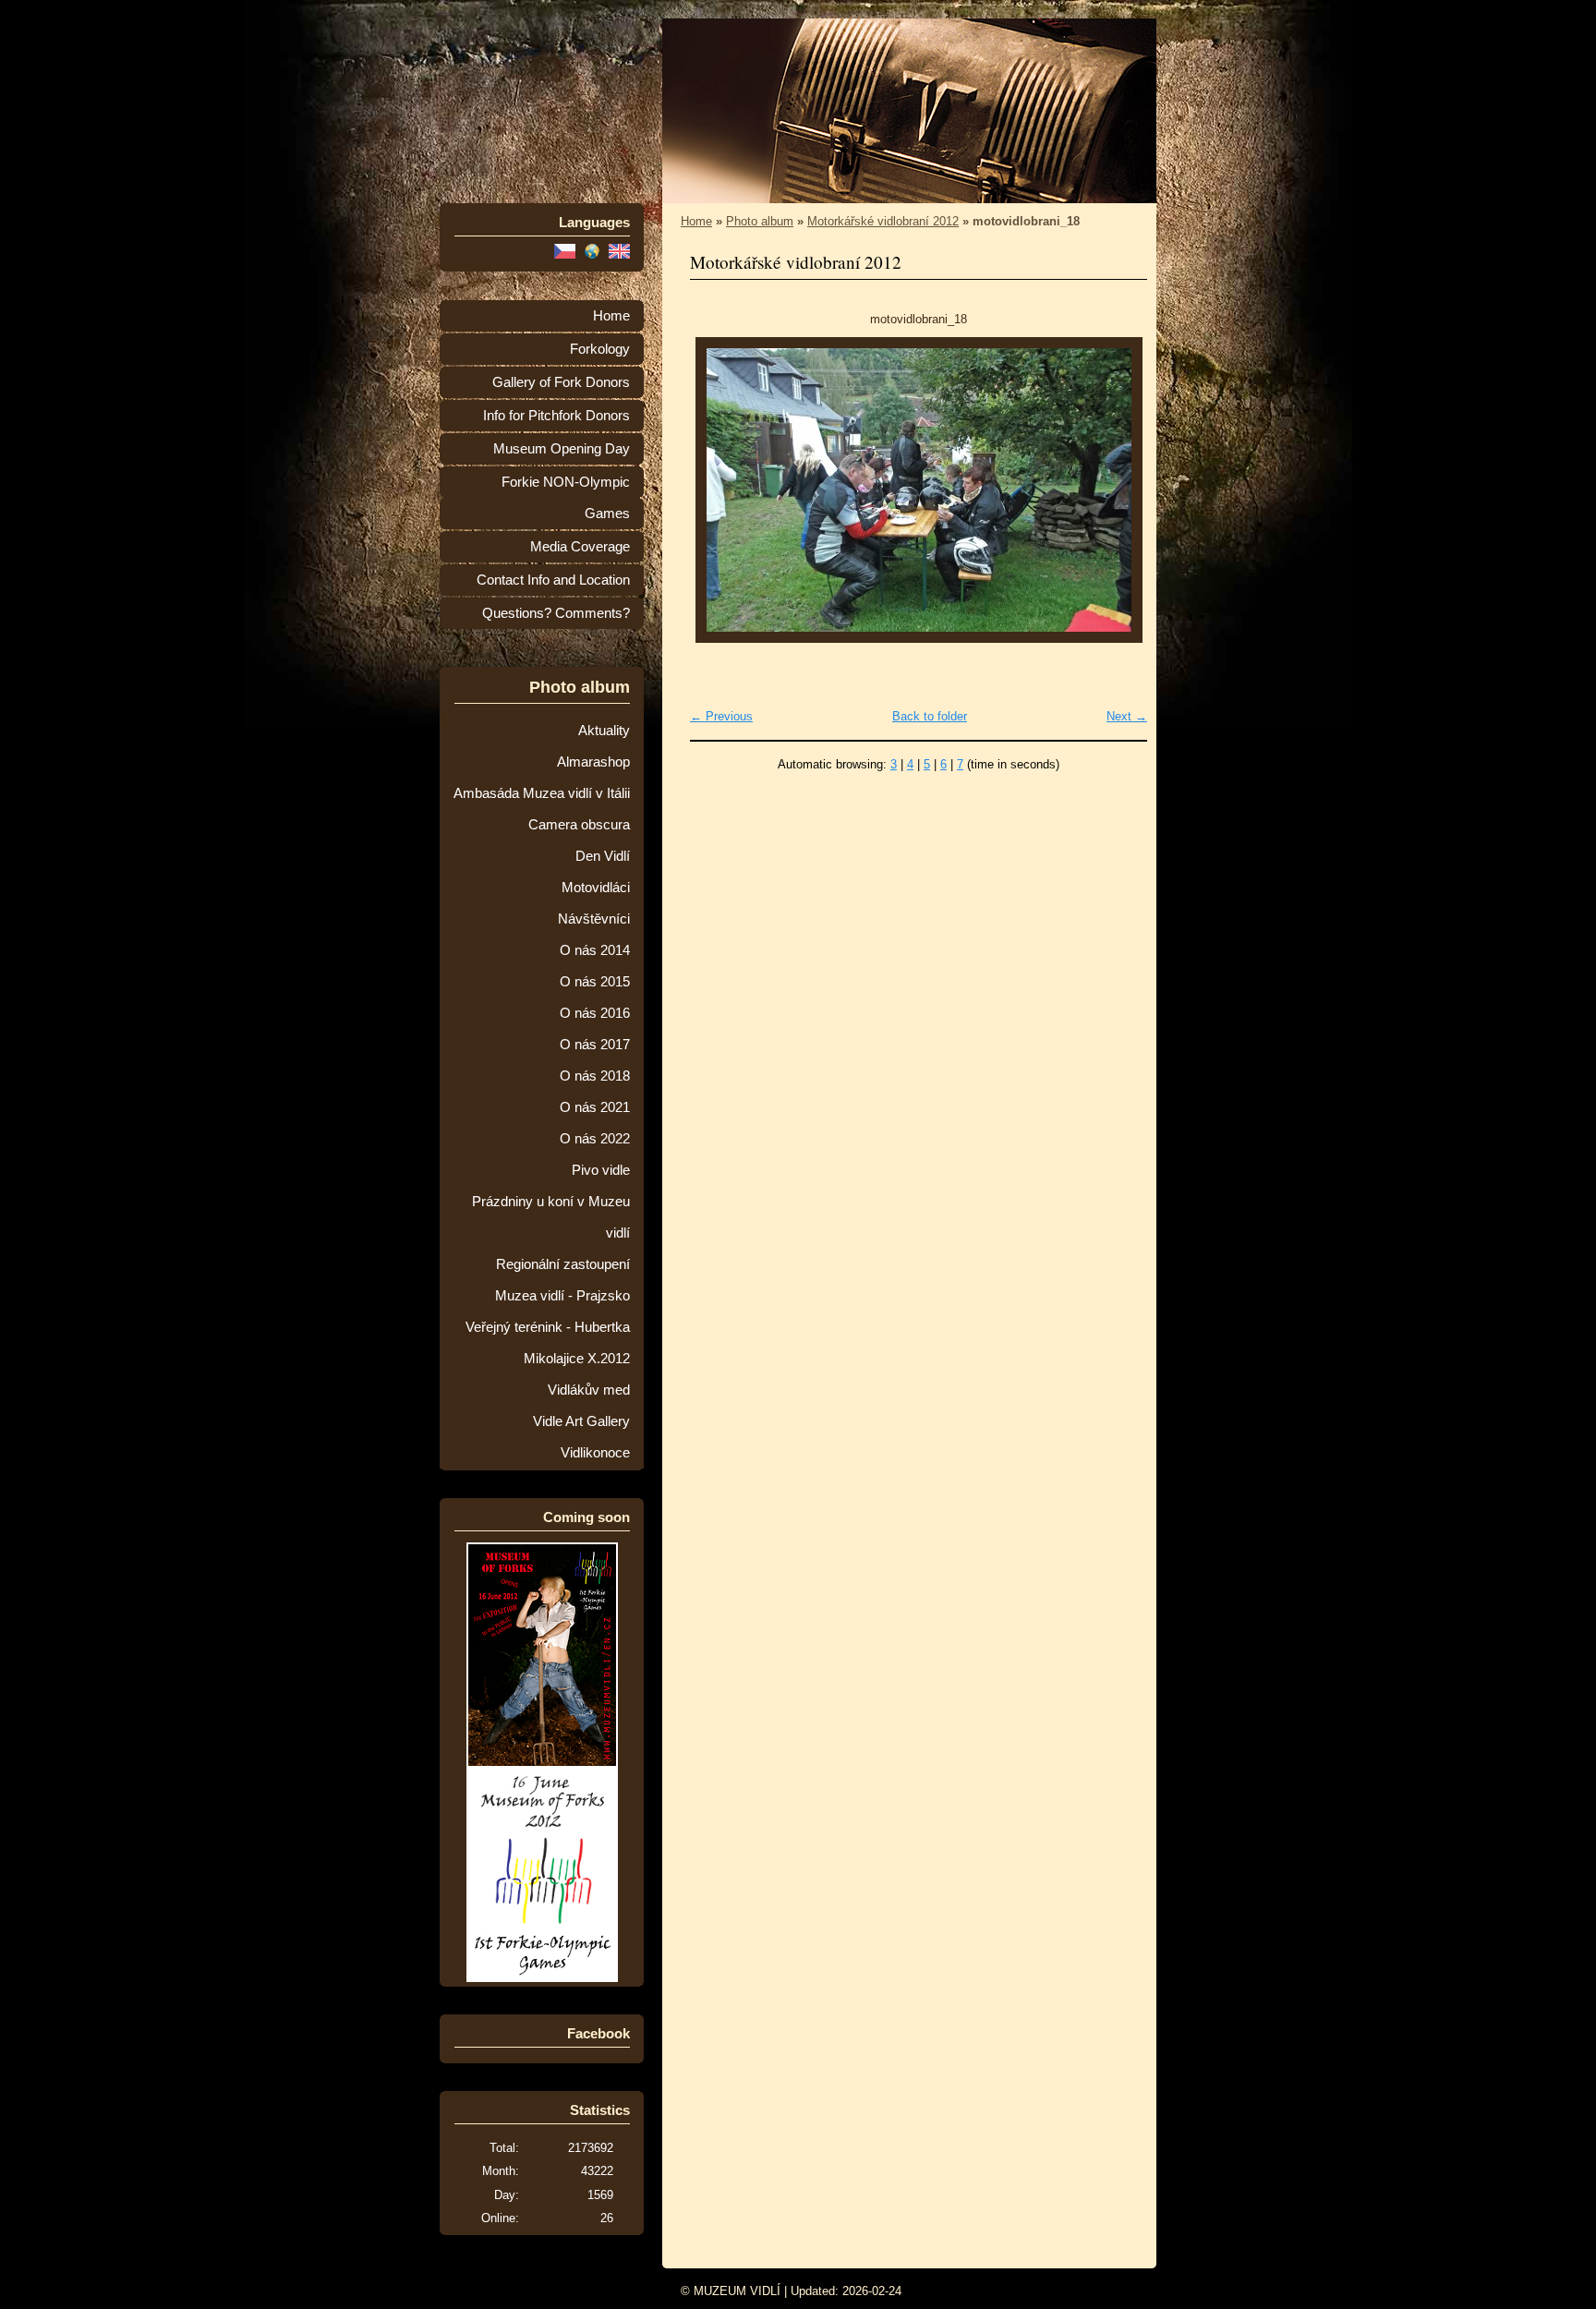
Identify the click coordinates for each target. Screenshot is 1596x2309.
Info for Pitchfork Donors (556, 416)
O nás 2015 (595, 982)
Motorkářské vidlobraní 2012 (883, 221)
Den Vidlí (603, 856)
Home (611, 316)
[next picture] (1117, 490)
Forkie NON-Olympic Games (566, 498)
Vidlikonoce (595, 1453)
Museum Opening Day (562, 449)
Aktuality (604, 731)
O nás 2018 (595, 1076)
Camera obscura (579, 825)
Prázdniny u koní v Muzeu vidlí (551, 1217)
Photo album (760, 221)
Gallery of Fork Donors (561, 382)
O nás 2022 (595, 1139)
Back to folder (930, 716)
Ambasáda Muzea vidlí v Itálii (542, 793)
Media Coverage (580, 547)
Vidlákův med (589, 1390)
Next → (1127, 716)
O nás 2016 (595, 1013)
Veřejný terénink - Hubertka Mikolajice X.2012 (548, 1343)
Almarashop (593, 762)
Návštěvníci (594, 919)
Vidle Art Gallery (581, 1421)
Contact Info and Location (553, 580)
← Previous (721, 716)
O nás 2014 (595, 950)
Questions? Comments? (556, 613)
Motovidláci (596, 888)
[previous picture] (720, 490)
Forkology (600, 349)
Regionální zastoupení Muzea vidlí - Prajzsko (562, 1280)
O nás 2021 (595, 1107)
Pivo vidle (601, 1170)
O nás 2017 (595, 1045)
